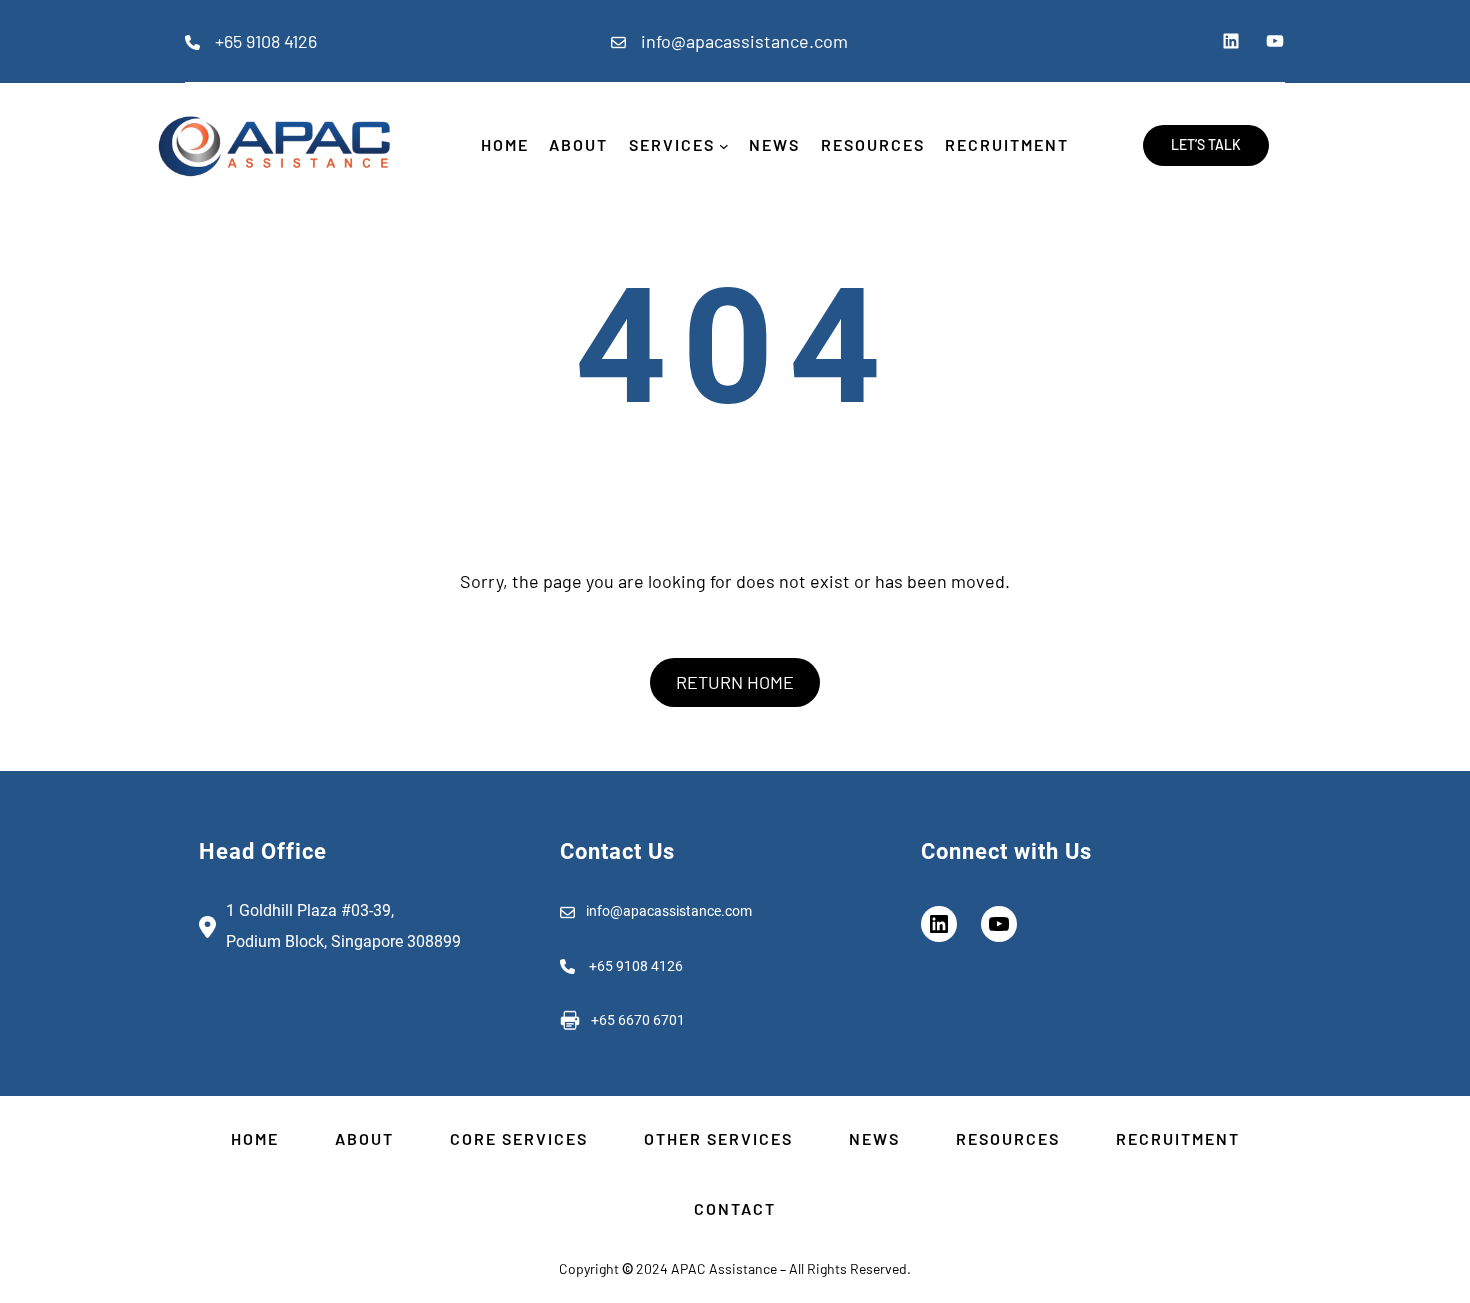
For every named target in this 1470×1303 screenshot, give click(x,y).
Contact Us (617, 851)
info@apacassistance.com (744, 41)
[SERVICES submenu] (724, 146)
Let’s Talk (1206, 144)
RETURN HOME (735, 682)
